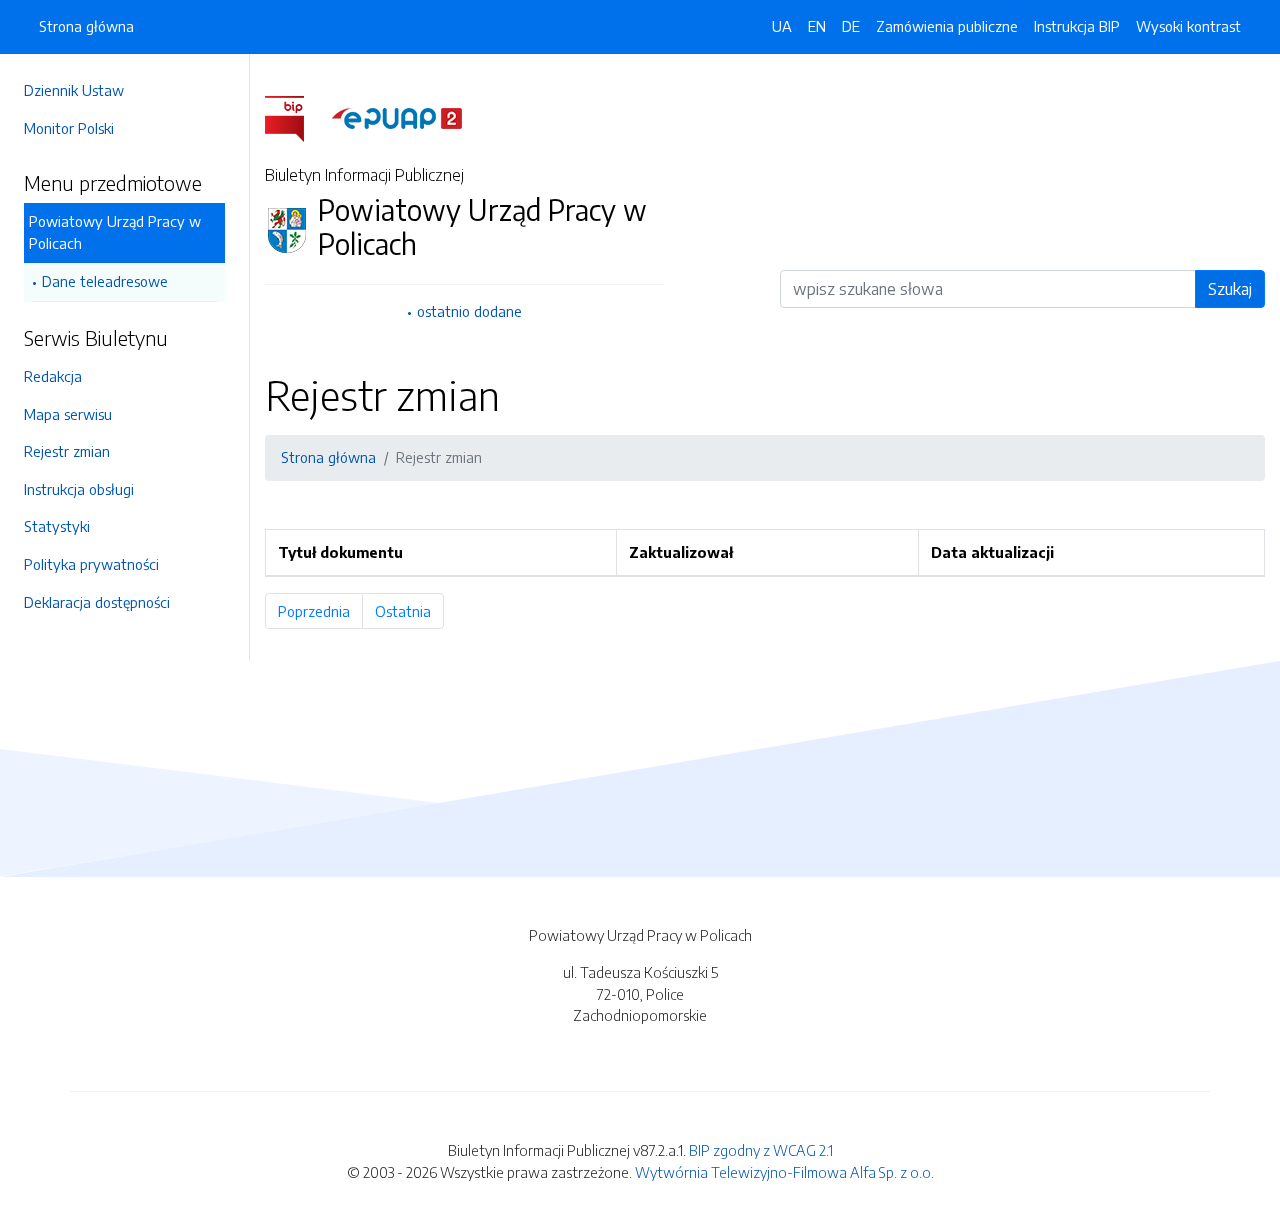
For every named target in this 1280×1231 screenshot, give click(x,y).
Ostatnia (409, 611)
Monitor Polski (69, 128)
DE (851, 26)
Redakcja (53, 376)
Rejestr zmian (67, 451)
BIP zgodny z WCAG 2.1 (761, 1150)
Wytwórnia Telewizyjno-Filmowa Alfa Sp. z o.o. (784, 1172)
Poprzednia (320, 611)
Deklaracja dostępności (97, 602)
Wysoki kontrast (1188, 26)
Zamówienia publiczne (947, 26)
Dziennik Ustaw (74, 90)
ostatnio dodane (469, 311)
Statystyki (57, 526)
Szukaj (1230, 289)
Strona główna (86, 26)
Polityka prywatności (91, 564)
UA (782, 26)
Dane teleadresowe (105, 281)
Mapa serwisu (68, 414)
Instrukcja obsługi (79, 489)
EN (817, 26)
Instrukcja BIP (1077, 26)
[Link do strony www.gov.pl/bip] (296, 117)
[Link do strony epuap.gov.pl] (397, 117)
